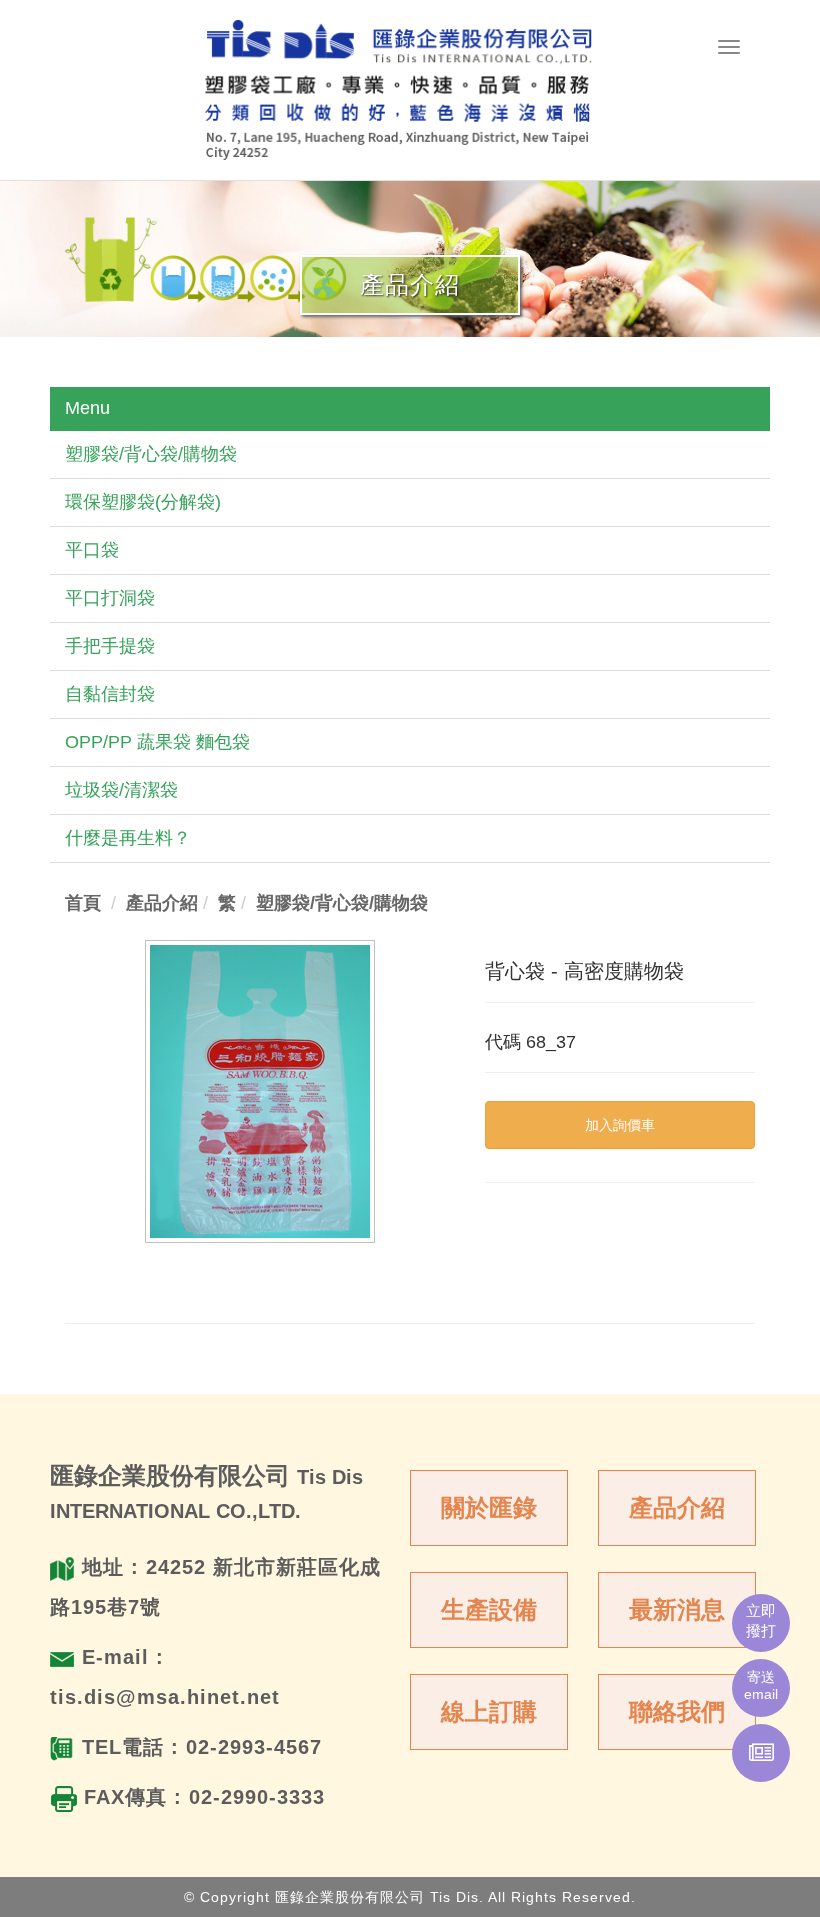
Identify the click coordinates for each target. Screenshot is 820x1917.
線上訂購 (489, 1711)
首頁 (83, 903)
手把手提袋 (110, 646)
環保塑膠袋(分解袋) (143, 502)
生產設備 (489, 1609)
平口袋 (92, 550)
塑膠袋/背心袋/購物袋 (151, 454)
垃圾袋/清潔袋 (121, 790)
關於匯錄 (489, 1507)
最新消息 (677, 1609)
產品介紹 (677, 1507)
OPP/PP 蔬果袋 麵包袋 (157, 742)
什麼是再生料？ (128, 838)
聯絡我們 (677, 1711)
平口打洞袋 (110, 598)
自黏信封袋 (110, 694)
